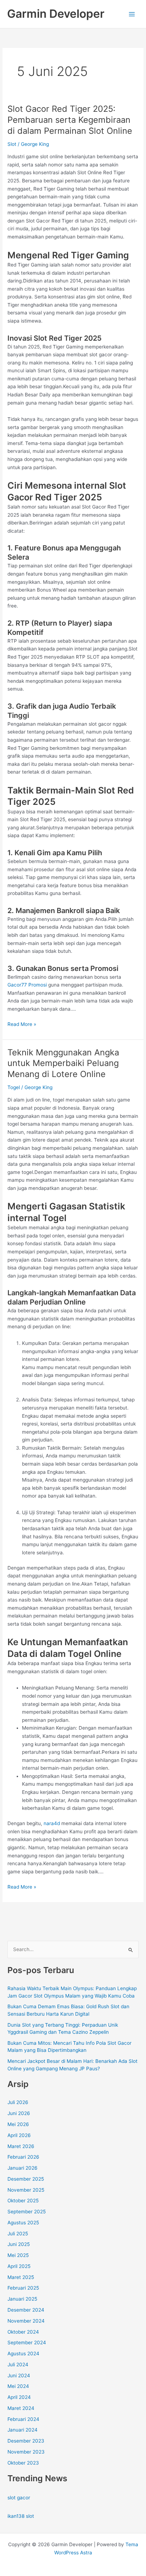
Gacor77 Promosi (27, 985)
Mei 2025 (18, 2255)
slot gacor (19, 2498)
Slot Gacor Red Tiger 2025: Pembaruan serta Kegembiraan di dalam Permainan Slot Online (70, 120)
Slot (12, 144)
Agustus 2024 (23, 2353)
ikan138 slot (21, 2516)
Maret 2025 (21, 2277)
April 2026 (19, 2135)
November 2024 (26, 2321)
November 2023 (26, 2452)
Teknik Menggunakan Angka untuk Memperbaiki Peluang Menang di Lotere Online (63, 1063)
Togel (14, 1087)
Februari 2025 (23, 2288)
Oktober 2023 (23, 2463)
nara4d (52, 1823)
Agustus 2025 (23, 2223)
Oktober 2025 (23, 2201)
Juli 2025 (18, 2234)
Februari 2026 (23, 2157)
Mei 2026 (18, 2124)
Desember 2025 (26, 2179)
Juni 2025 (19, 2244)
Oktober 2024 (23, 2332)
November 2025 (26, 2190)
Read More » (22, 1025)
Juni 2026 (19, 2113)
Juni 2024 (19, 2375)
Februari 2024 (23, 2419)
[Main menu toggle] (132, 14)
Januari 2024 (23, 2430)
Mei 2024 (18, 2386)
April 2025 (19, 2266)
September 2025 (27, 2212)
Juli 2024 (18, 2364)
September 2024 (27, 2342)
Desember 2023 (26, 2441)
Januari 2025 (22, 2299)
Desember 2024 (26, 2310)
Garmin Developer (56, 14)
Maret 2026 (21, 2146)
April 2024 (19, 2397)
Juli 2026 (18, 2102)
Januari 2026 (23, 2168)
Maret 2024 (21, 2408)
